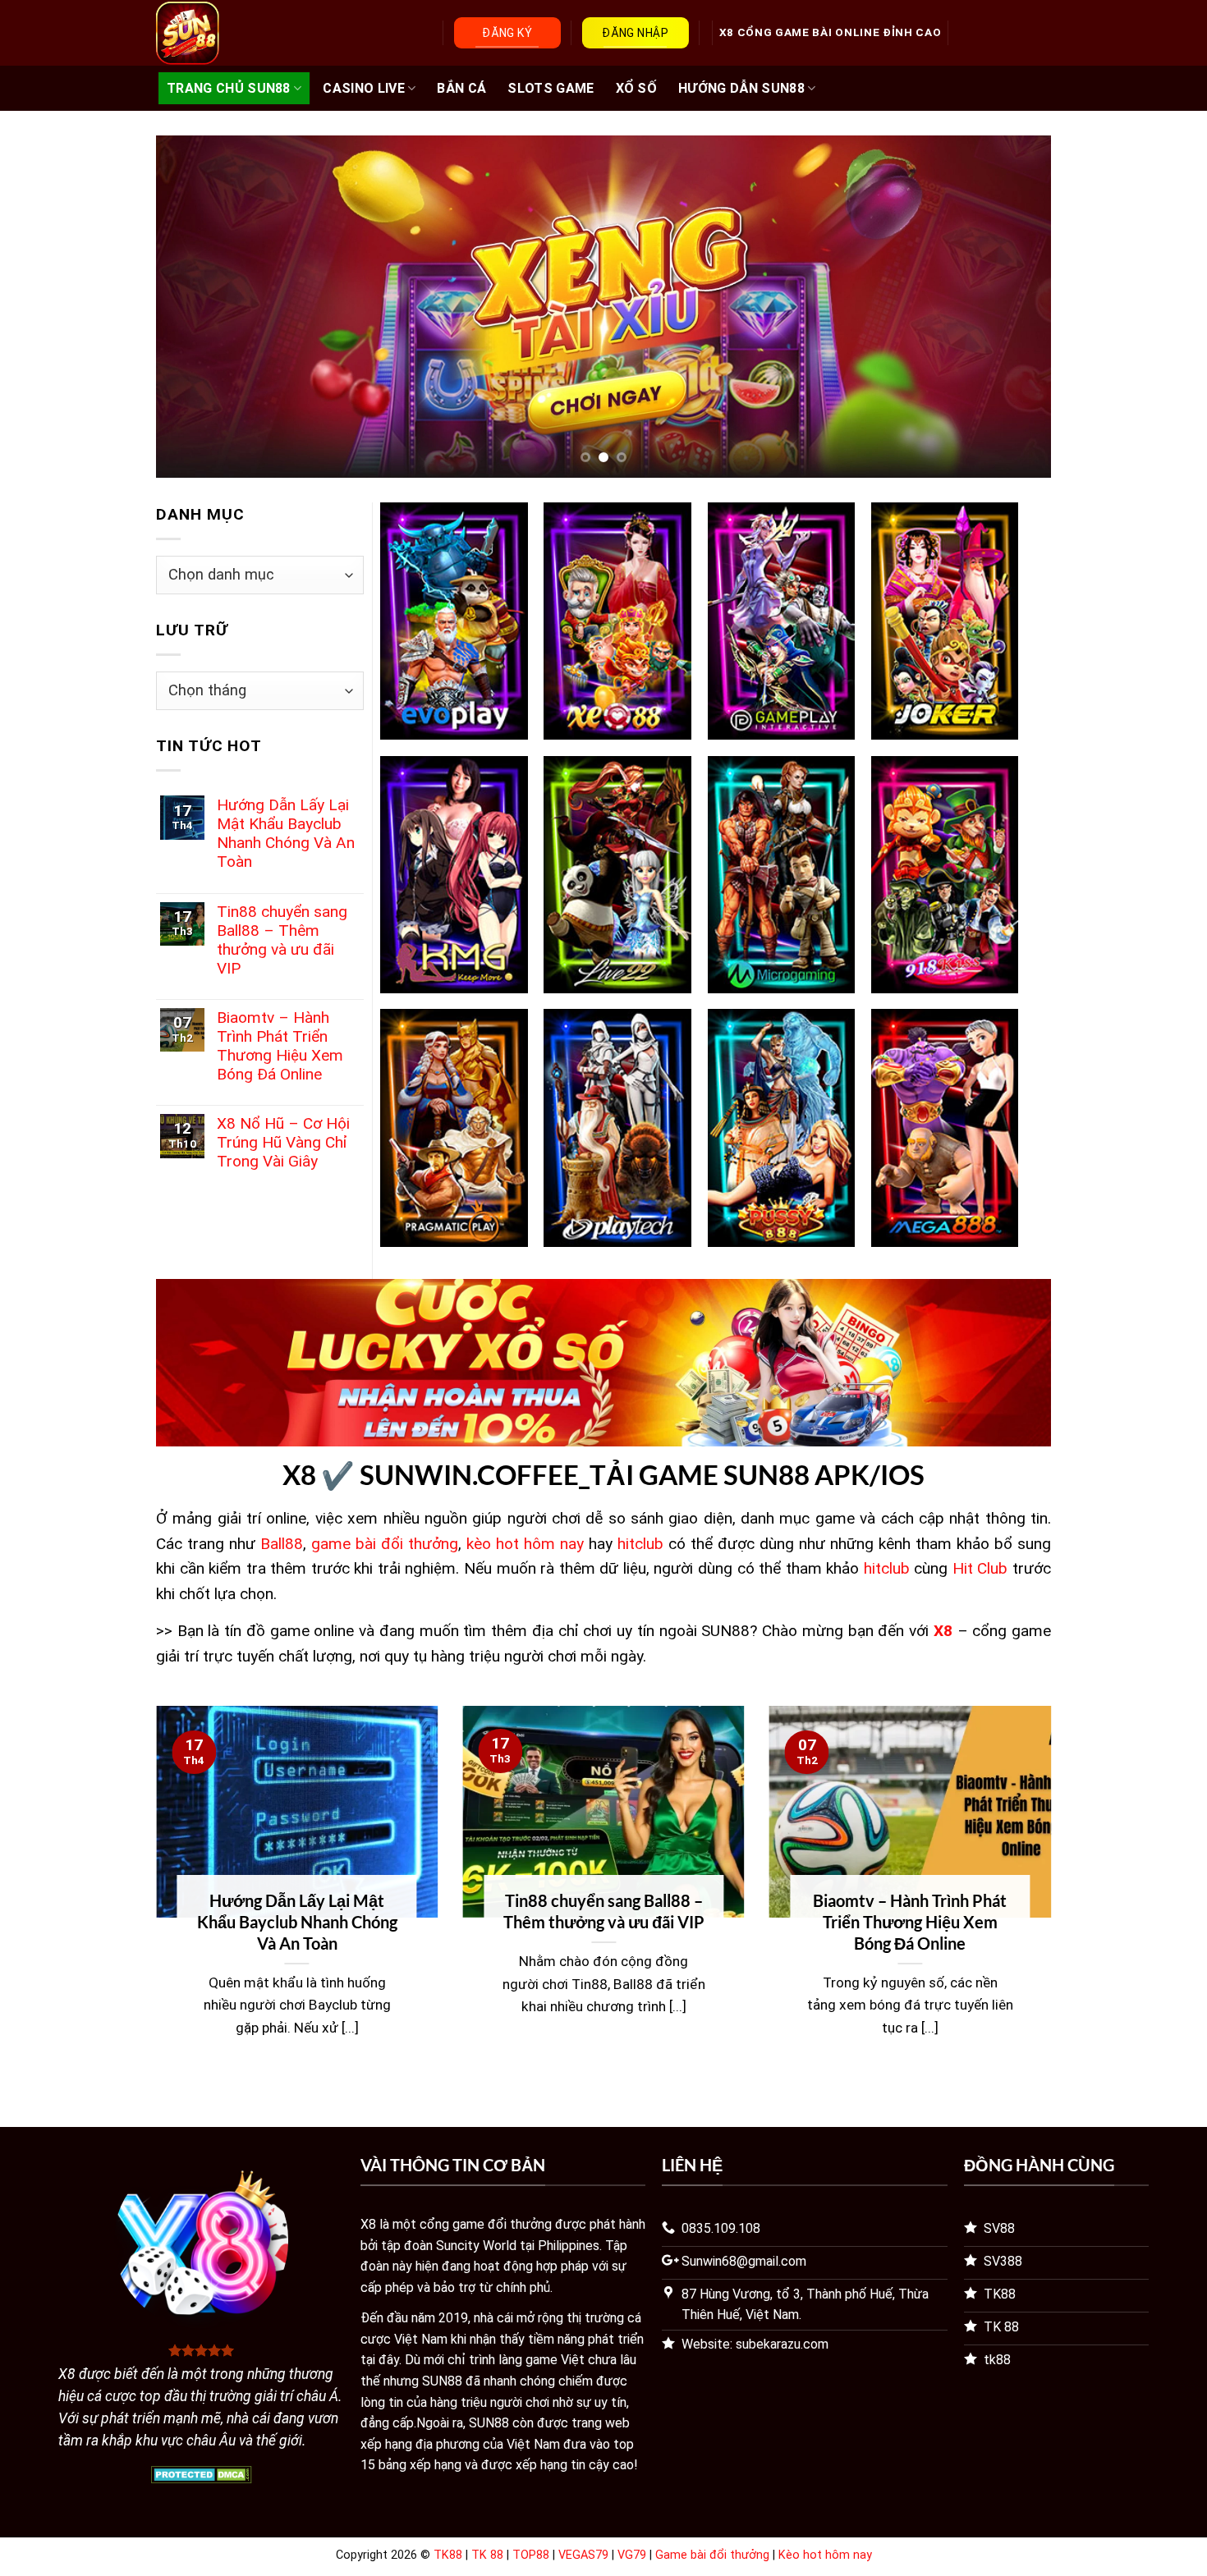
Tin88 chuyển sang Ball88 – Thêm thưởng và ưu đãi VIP (282, 940)
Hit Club (980, 1568)
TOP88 (531, 2555)
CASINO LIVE (364, 88)
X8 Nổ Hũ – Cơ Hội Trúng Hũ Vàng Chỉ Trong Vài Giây (283, 1142)
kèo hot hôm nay (525, 1544)
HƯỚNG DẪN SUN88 (741, 88)
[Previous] (195, 307)
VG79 (632, 2555)
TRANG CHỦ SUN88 (229, 88)
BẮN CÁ (461, 88)
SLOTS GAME (551, 88)
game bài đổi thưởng (385, 1544)
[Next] (1012, 307)
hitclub (640, 1544)
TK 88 (487, 2555)
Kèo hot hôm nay (825, 2555)
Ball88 (282, 1544)
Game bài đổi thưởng (712, 2555)
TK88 (448, 2555)
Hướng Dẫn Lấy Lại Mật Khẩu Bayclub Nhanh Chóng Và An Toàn (286, 833)
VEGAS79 (583, 2555)
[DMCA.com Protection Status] (202, 2473)
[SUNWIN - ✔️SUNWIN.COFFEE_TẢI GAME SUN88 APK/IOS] (236, 33)
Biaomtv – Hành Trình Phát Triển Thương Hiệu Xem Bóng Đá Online (280, 1046)
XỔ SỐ (637, 88)
